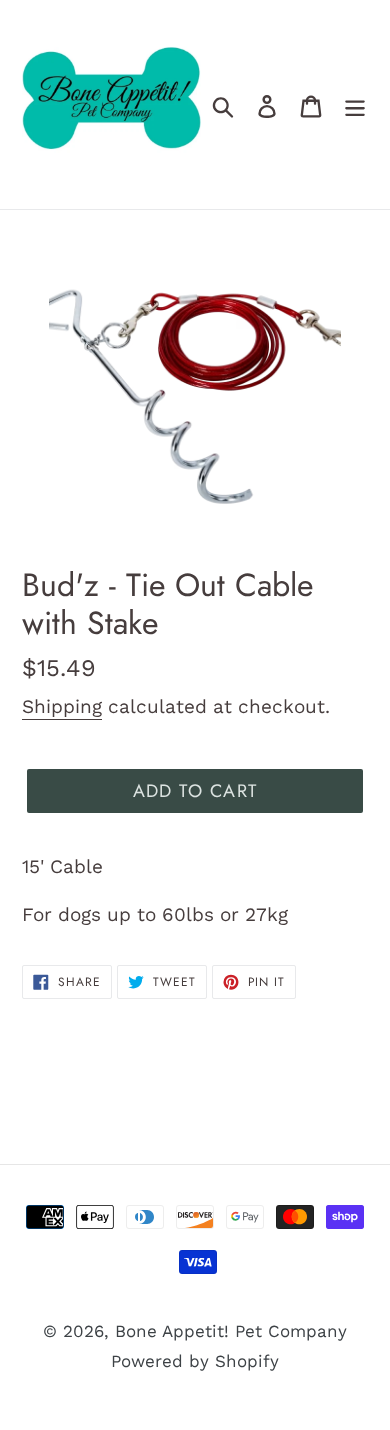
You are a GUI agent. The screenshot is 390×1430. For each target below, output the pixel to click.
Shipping (62, 706)
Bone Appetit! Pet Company (231, 1331)
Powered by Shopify (195, 1361)
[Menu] (355, 105)
